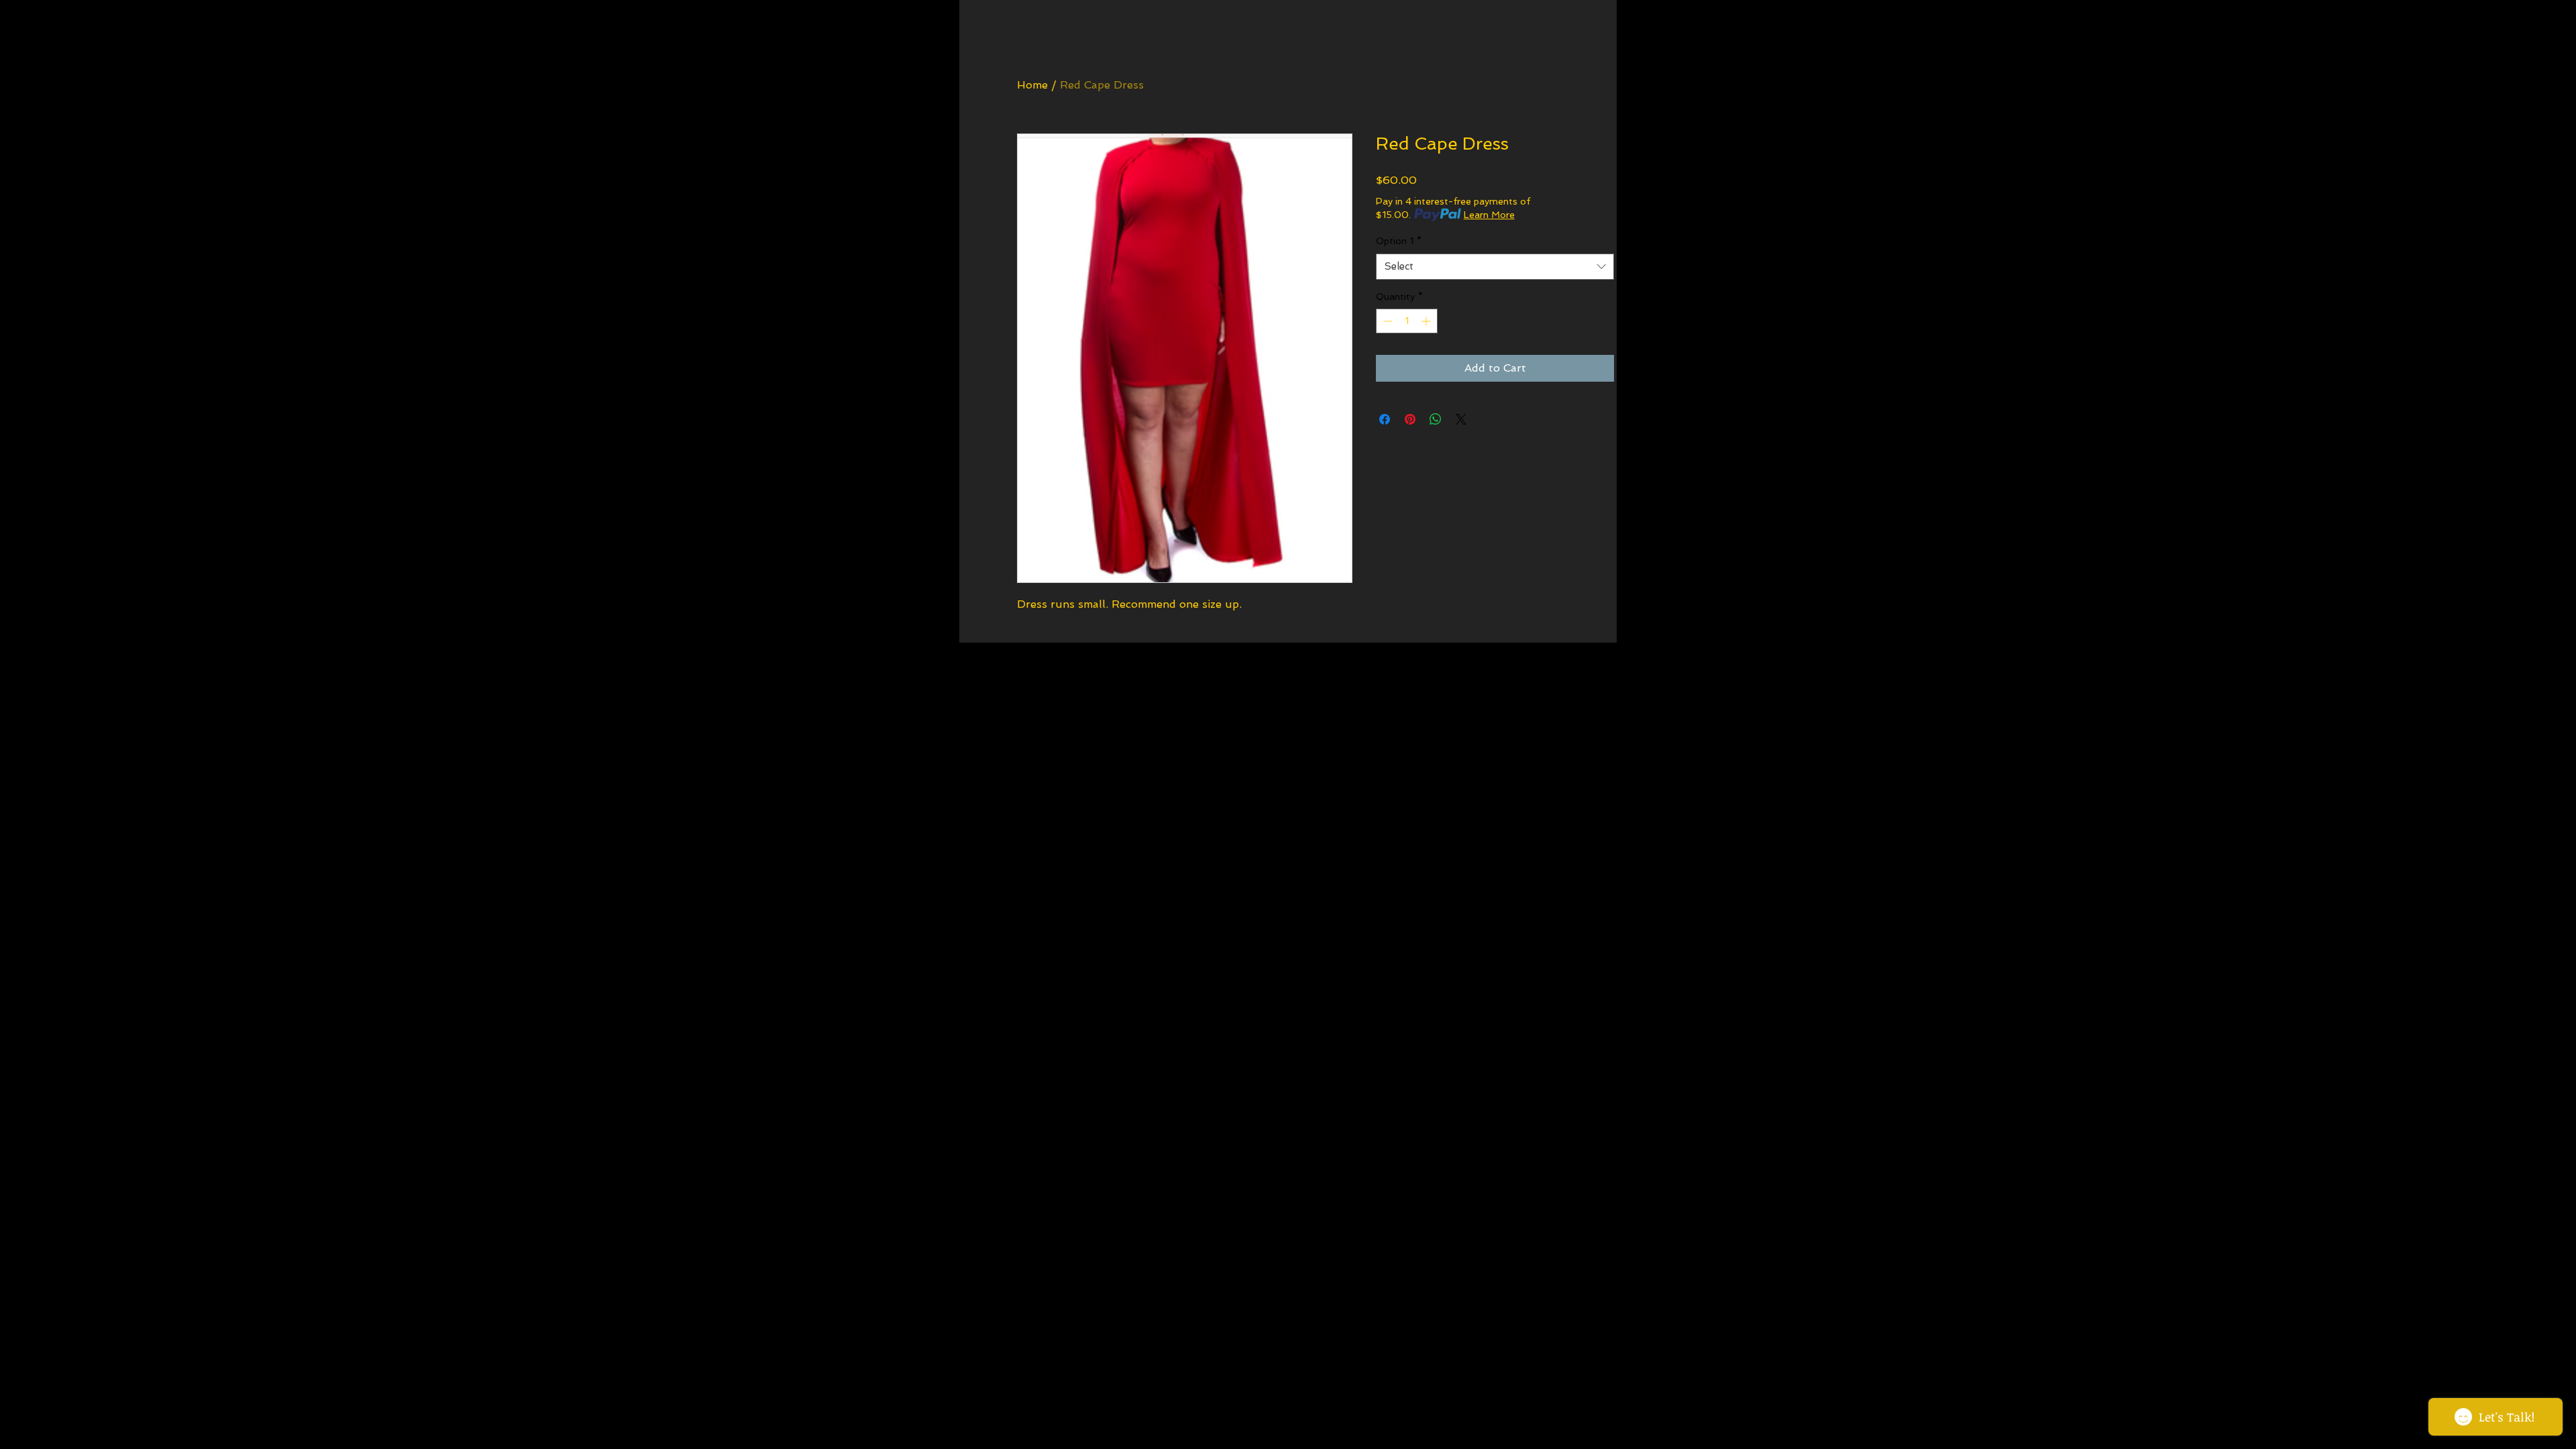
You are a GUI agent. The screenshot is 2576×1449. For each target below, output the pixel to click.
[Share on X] (1461, 419)
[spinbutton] (1407, 321)
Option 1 (1399, 241)
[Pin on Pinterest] (1410, 419)
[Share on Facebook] (1385, 419)
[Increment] (1427, 321)
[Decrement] (1386, 321)
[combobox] (1495, 267)
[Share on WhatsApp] (1436, 419)
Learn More (1489, 215)
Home (1032, 85)
